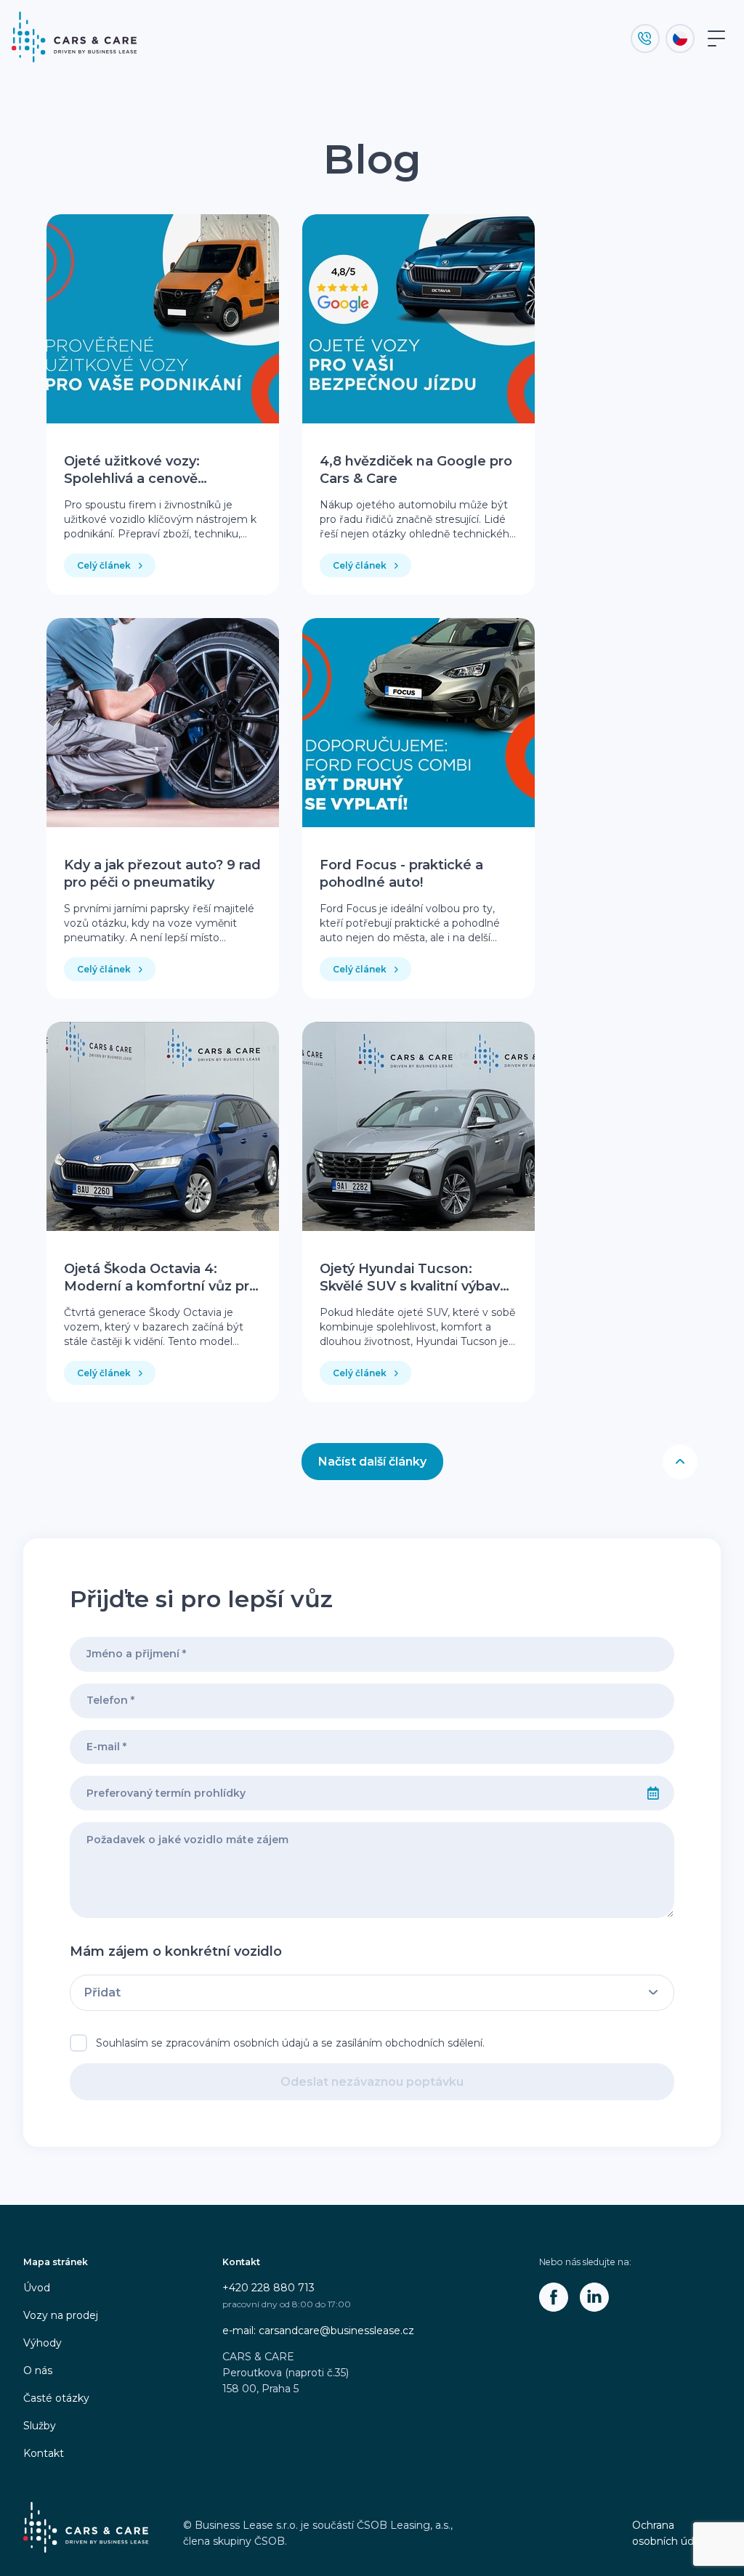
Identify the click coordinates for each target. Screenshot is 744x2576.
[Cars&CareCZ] (554, 2297)
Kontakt (44, 2453)
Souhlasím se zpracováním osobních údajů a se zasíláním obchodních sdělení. (290, 2043)
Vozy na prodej (61, 2315)
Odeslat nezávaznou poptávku (372, 2082)
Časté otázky (56, 2398)
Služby (40, 2426)
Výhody (43, 2343)
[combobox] (352, 1793)
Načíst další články (372, 1462)
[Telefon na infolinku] (645, 38)
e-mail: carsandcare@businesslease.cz (318, 2331)
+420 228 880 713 (268, 2288)
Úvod (37, 2288)
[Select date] (653, 1793)
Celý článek (104, 565)
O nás (38, 2370)
